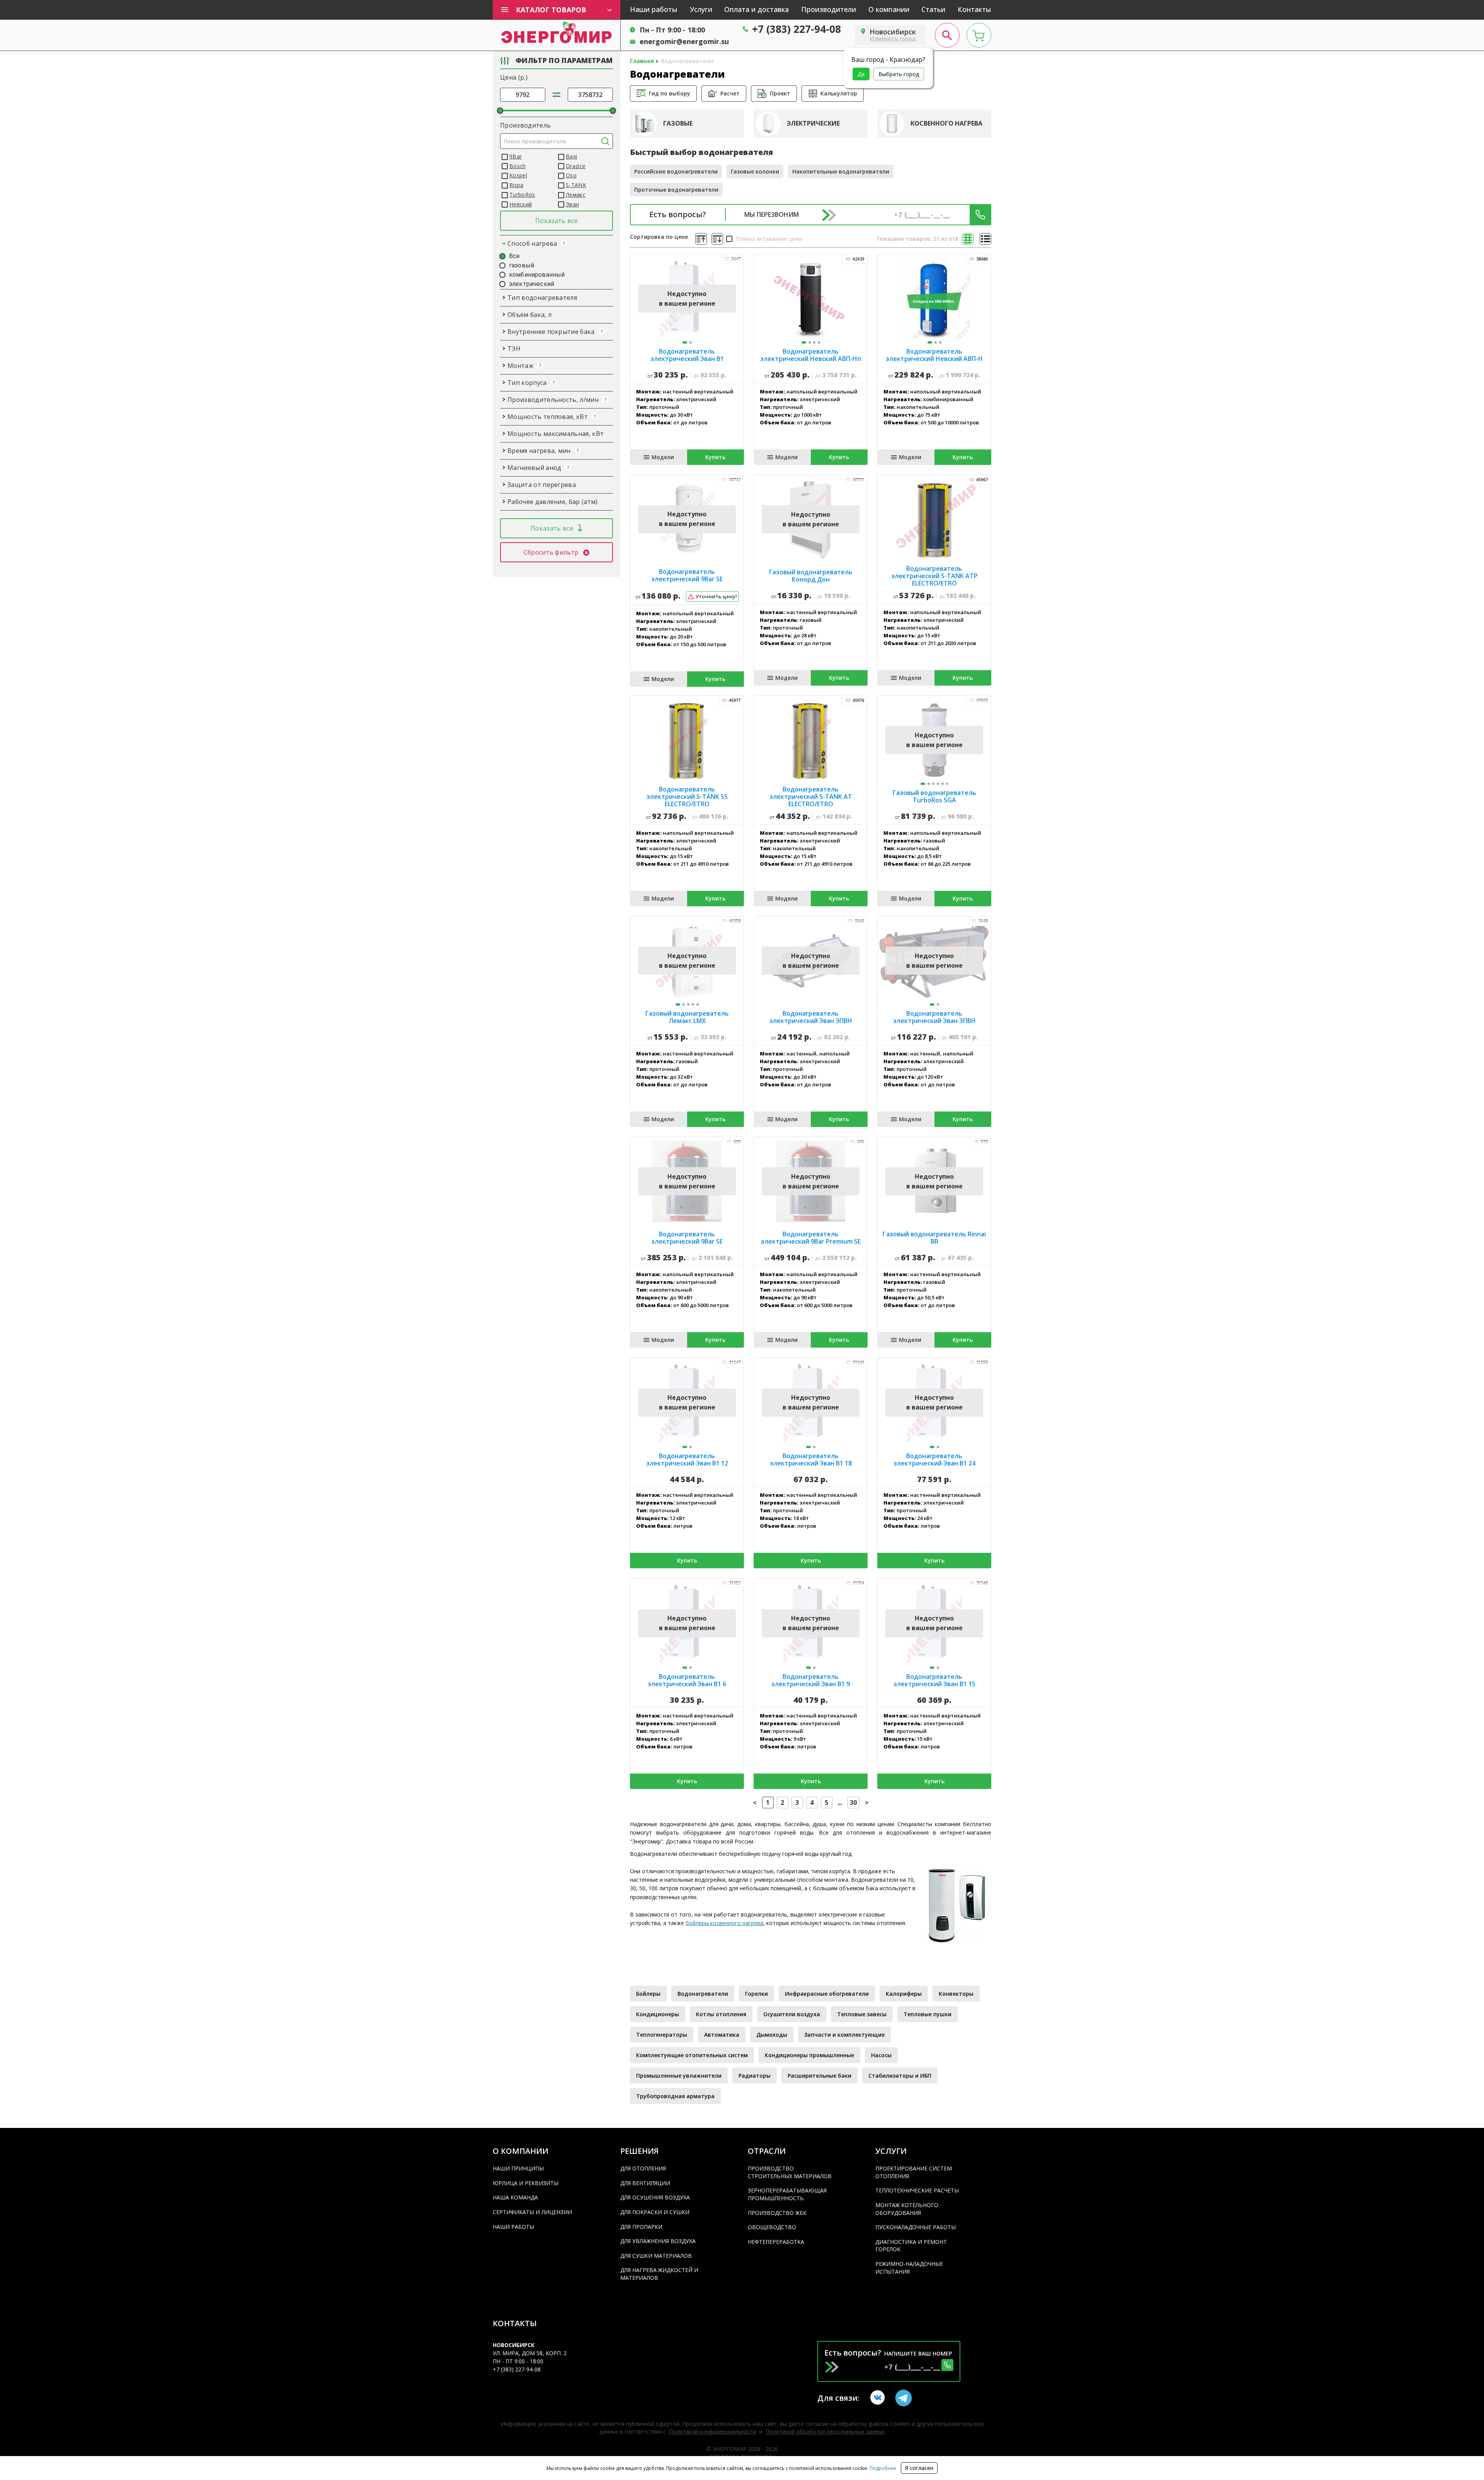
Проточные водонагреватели (676, 190)
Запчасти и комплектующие (844, 2035)
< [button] (755, 1803)
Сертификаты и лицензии (532, 2212)
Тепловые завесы (862, 2014)
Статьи (933, 9)
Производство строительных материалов (790, 2172)
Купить (715, 457)
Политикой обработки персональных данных (825, 2431)
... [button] (840, 1803)
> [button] (867, 1803)
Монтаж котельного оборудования (907, 2209)
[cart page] (979, 35)
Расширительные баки (819, 2076)
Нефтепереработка (776, 2242)
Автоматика (722, 2035)
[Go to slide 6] (947, 784)
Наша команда (515, 2197)
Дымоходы (772, 2035)
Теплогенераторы (662, 2035)
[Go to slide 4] (819, 342)
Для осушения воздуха (655, 2197)
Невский (521, 204)
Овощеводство (772, 2227)
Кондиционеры (658, 2014)
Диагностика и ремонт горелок (911, 2246)
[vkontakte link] (879, 2398)
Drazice (576, 166)
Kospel (518, 175)
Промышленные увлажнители (679, 2076)
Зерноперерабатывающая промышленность (787, 2194)
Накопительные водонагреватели (841, 171)
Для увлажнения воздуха (658, 2241)
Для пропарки (641, 2227)
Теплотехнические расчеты (917, 2190)
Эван (572, 204)
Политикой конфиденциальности (713, 2431)
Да (861, 74)
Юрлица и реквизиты (526, 2183)
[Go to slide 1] (685, 342)
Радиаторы (755, 2076)
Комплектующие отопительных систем (692, 2055)
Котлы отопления (721, 2014)
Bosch (518, 166)
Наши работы (654, 9)
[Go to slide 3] (814, 342)
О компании (889, 9)
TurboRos (522, 195)
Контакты (974, 9)
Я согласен (919, 2468)
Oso (571, 175)
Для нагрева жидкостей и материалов (659, 2274)
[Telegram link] (904, 2398)
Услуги (701, 9)
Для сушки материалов (656, 2256)
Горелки (756, 1994)
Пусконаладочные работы (916, 2227)
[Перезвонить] (980, 215)
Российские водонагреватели (676, 171)
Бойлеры (648, 1994)
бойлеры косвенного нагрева (724, 1923)
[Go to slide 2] (691, 342)
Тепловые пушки (927, 2014)
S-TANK (576, 185)
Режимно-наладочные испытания (909, 2268)
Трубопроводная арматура (675, 2096)
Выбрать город (899, 74)
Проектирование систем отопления (914, 2172)
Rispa (517, 185)
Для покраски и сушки (655, 2212)
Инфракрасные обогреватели (827, 1994)
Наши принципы (518, 2168)
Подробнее (882, 2468)
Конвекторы (956, 1994)
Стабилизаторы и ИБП (900, 2076)
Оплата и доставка (756, 9)
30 (853, 1803)
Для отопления (643, 2168)
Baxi (571, 156)
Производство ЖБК (777, 2213)
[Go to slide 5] (943, 784)
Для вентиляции (645, 2183)
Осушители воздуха (792, 2014)
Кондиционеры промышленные (809, 2055)
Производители (829, 9)
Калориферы (904, 1994)
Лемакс (576, 195)
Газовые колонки (755, 171)
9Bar (516, 156)
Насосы (881, 2055)
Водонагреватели (703, 1994)
